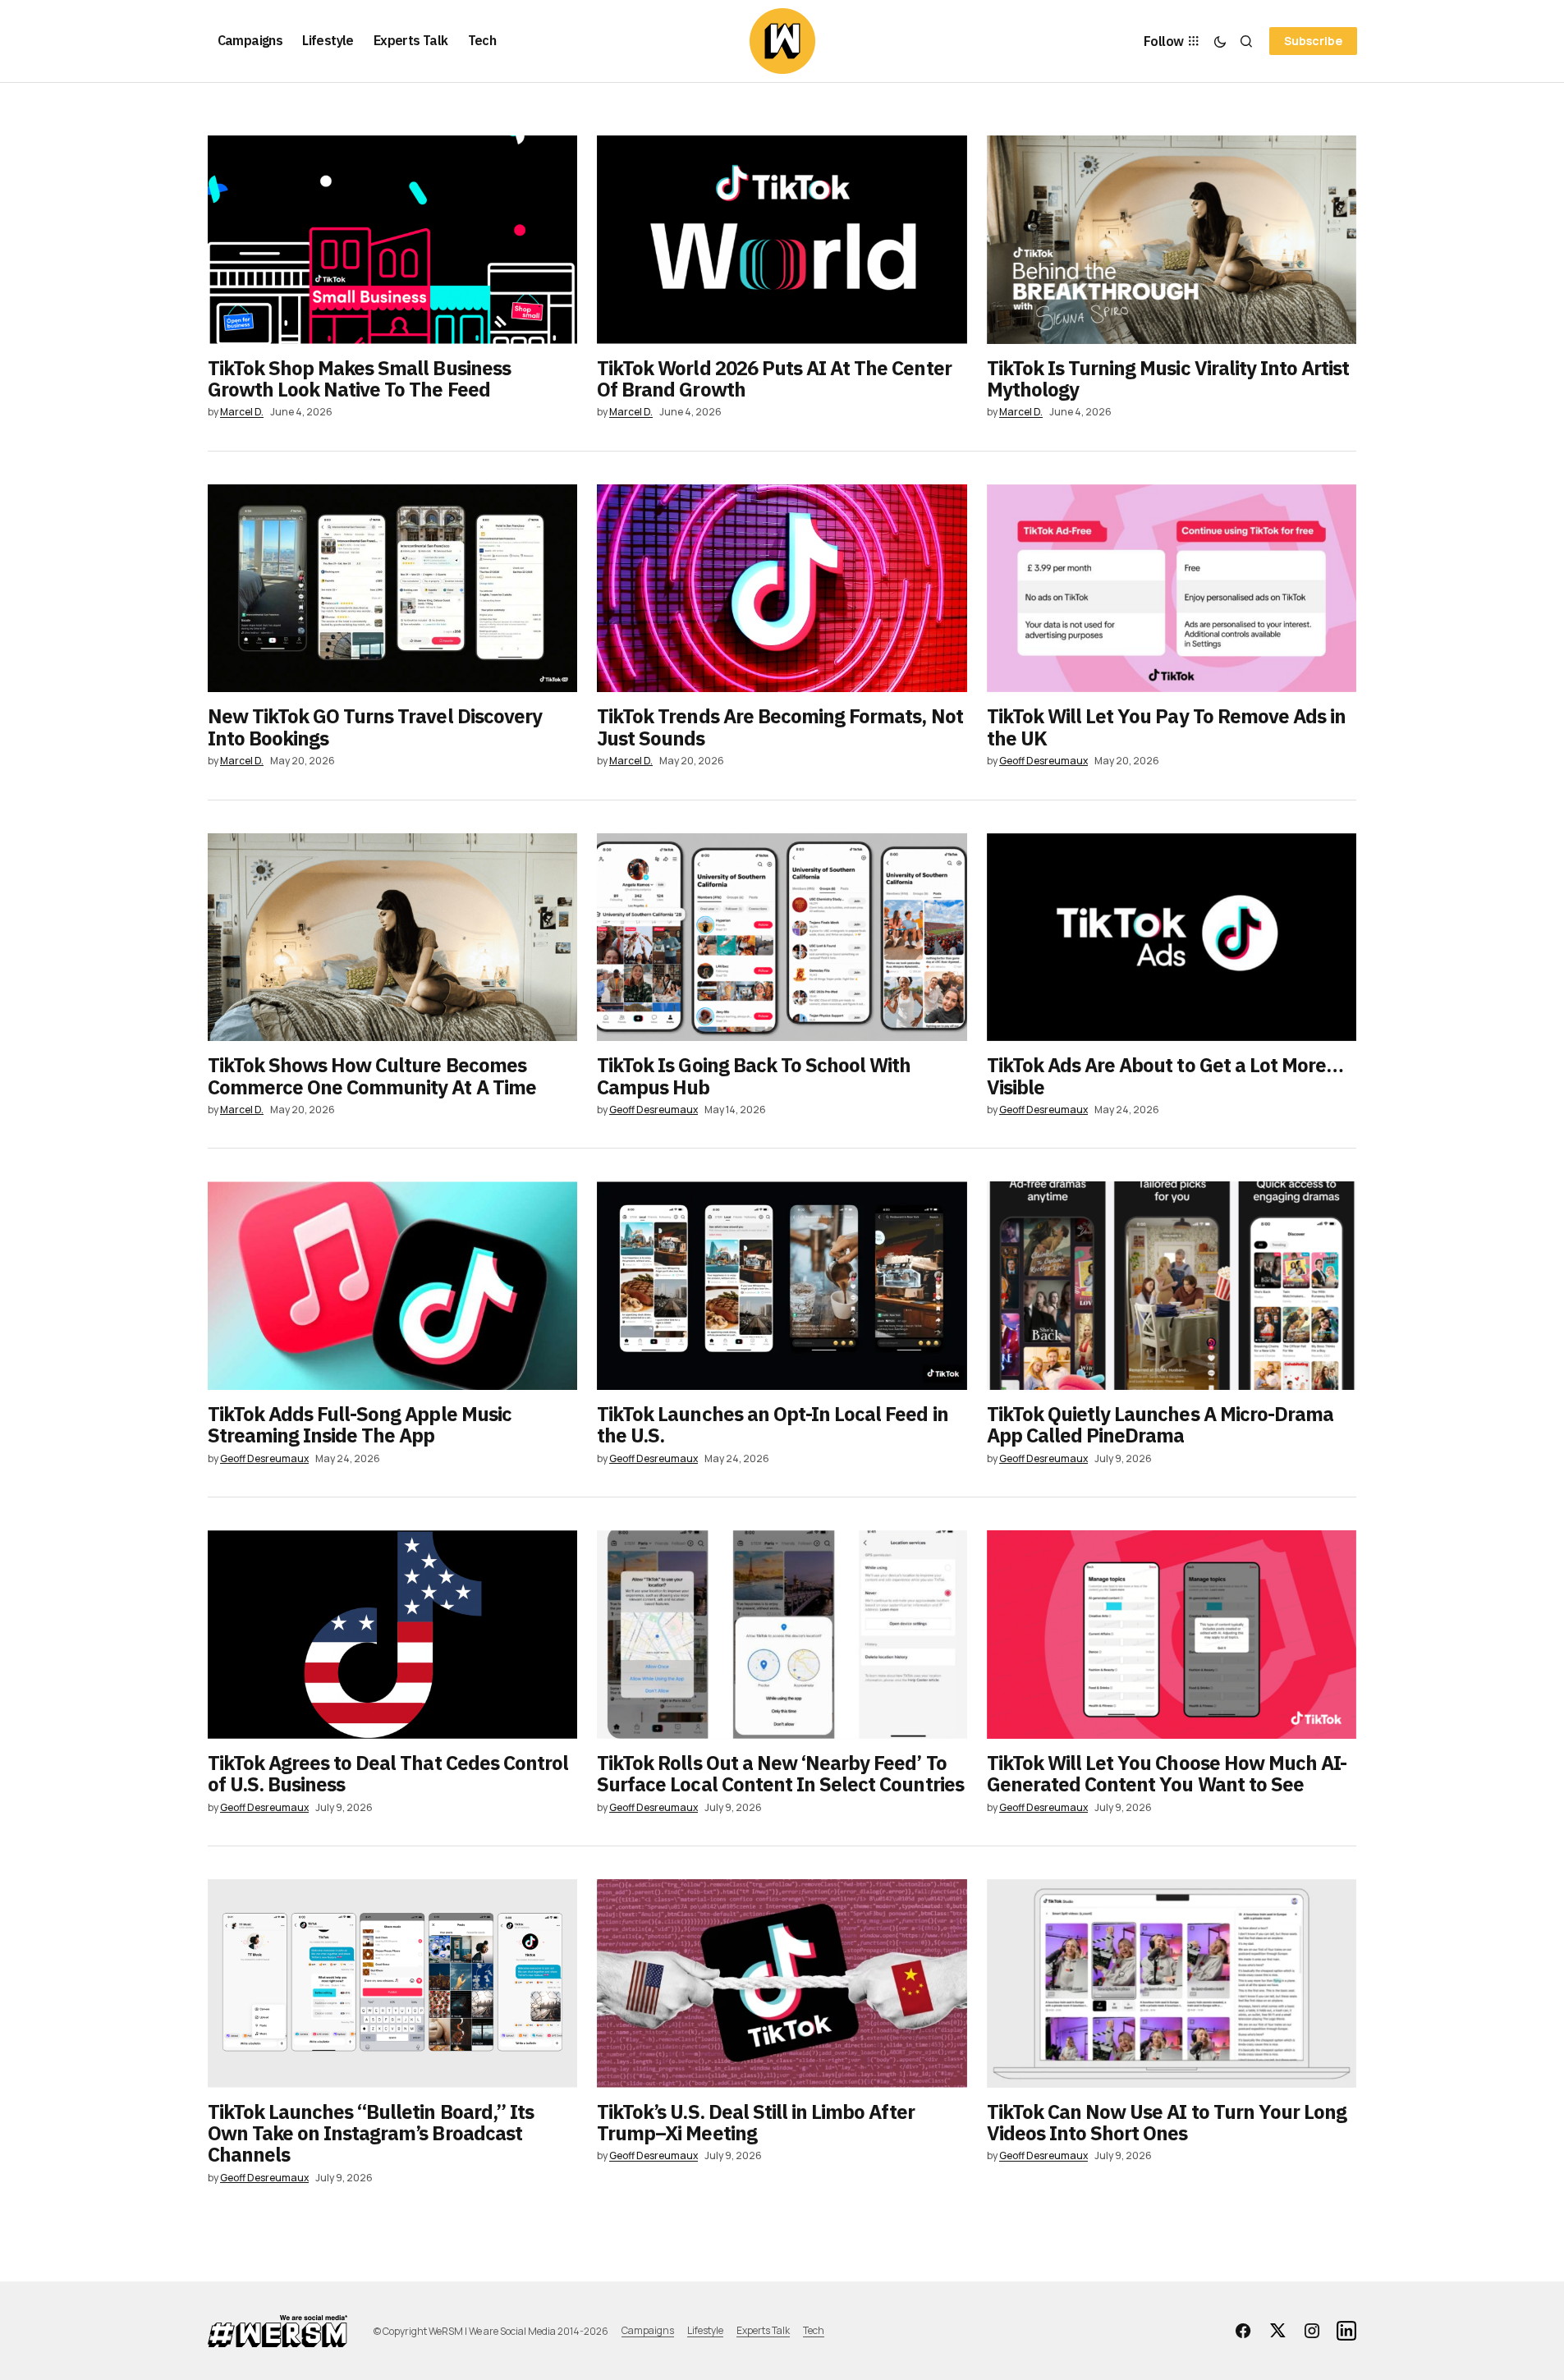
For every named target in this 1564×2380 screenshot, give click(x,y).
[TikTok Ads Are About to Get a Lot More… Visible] (1172, 938)
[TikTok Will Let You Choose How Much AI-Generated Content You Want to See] (1172, 1635)
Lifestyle (705, 2330)
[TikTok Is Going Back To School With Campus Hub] (782, 938)
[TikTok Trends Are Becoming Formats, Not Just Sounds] (782, 589)
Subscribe (1313, 41)
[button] (1220, 41)
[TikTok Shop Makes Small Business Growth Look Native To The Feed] (393, 240)
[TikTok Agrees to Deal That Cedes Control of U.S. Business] (393, 1635)
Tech (814, 2330)
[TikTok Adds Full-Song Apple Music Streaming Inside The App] (393, 1286)
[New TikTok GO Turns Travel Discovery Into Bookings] (393, 589)
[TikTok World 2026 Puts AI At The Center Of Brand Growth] (782, 240)
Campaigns (648, 2330)
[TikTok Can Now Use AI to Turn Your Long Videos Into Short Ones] (1172, 1983)
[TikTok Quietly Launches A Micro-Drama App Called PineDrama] (1172, 1286)
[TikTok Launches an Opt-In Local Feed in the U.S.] (782, 1286)
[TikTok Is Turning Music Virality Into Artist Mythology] (1172, 240)
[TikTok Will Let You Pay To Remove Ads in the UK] (1172, 589)
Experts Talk (763, 2330)
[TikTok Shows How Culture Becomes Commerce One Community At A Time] (393, 938)
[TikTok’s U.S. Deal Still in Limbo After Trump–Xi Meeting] (782, 1983)
